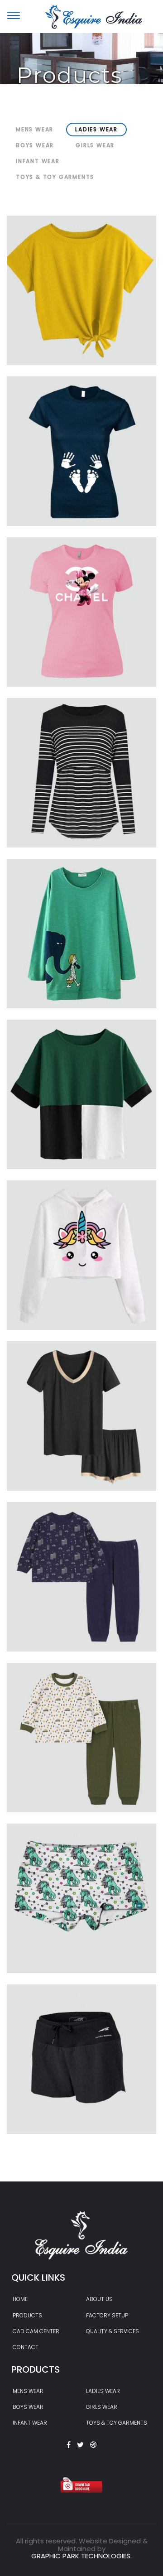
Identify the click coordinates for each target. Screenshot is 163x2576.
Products (27, 2315)
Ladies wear (103, 2391)
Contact (26, 2347)
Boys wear (28, 2407)
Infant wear (30, 2423)
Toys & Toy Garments (117, 2423)
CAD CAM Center (36, 2331)
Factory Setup (107, 2315)
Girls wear (102, 2407)
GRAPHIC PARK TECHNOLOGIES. (81, 2556)
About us (99, 2299)
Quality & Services (113, 2331)
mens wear (28, 2391)
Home (20, 2299)
